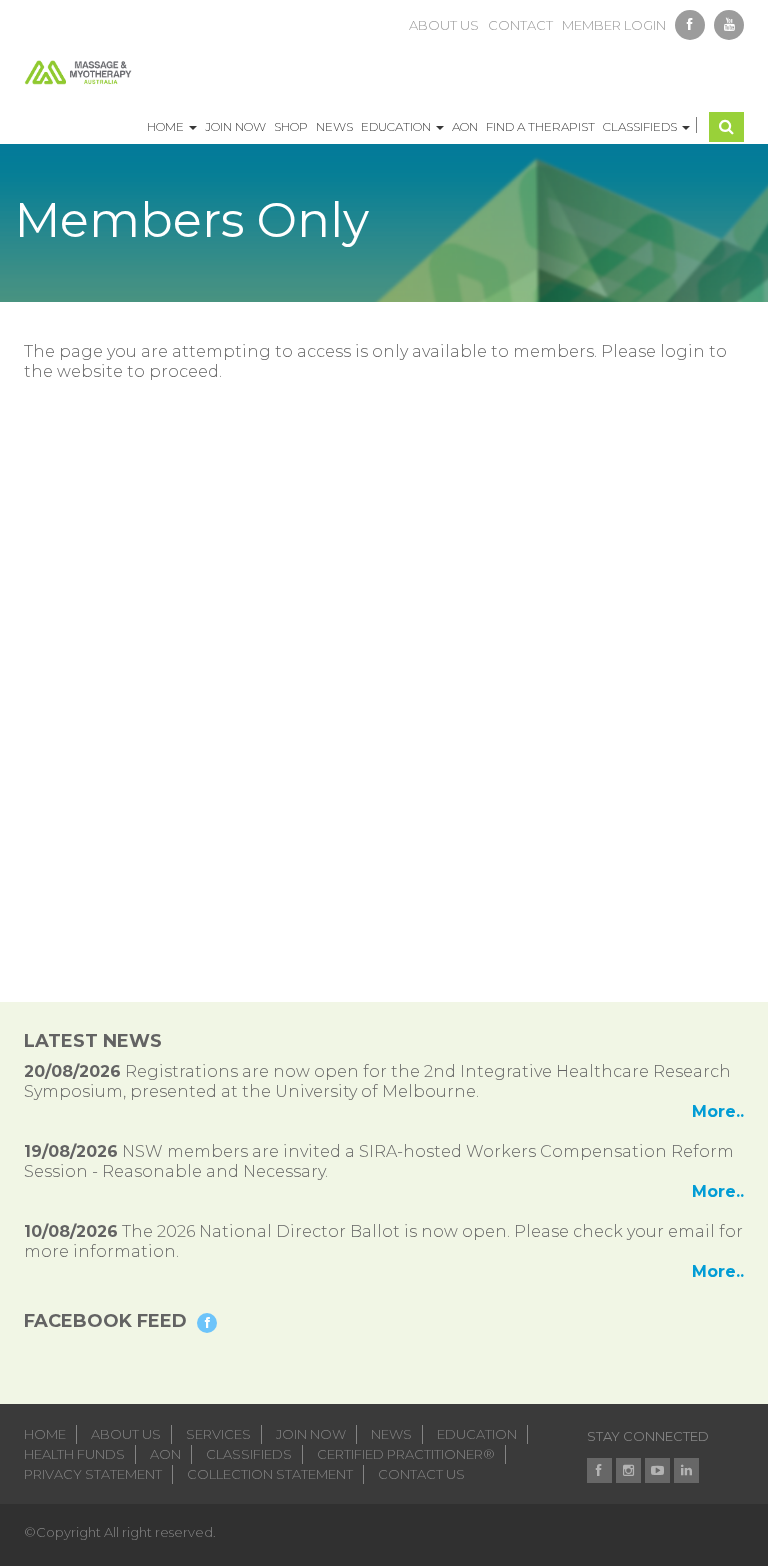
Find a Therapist (540, 126)
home (45, 1434)
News (334, 126)
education (477, 1434)
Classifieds (641, 126)
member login (614, 25)
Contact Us (421, 1474)
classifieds (249, 1454)
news (391, 1434)
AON (465, 126)
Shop (291, 126)
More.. (718, 1111)
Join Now (235, 126)
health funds (74, 1454)
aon (165, 1454)
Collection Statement (270, 1474)
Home (167, 126)
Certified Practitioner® (406, 1454)
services (218, 1434)
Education (397, 126)
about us (444, 25)
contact (520, 25)
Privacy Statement (93, 1474)
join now (311, 1434)
